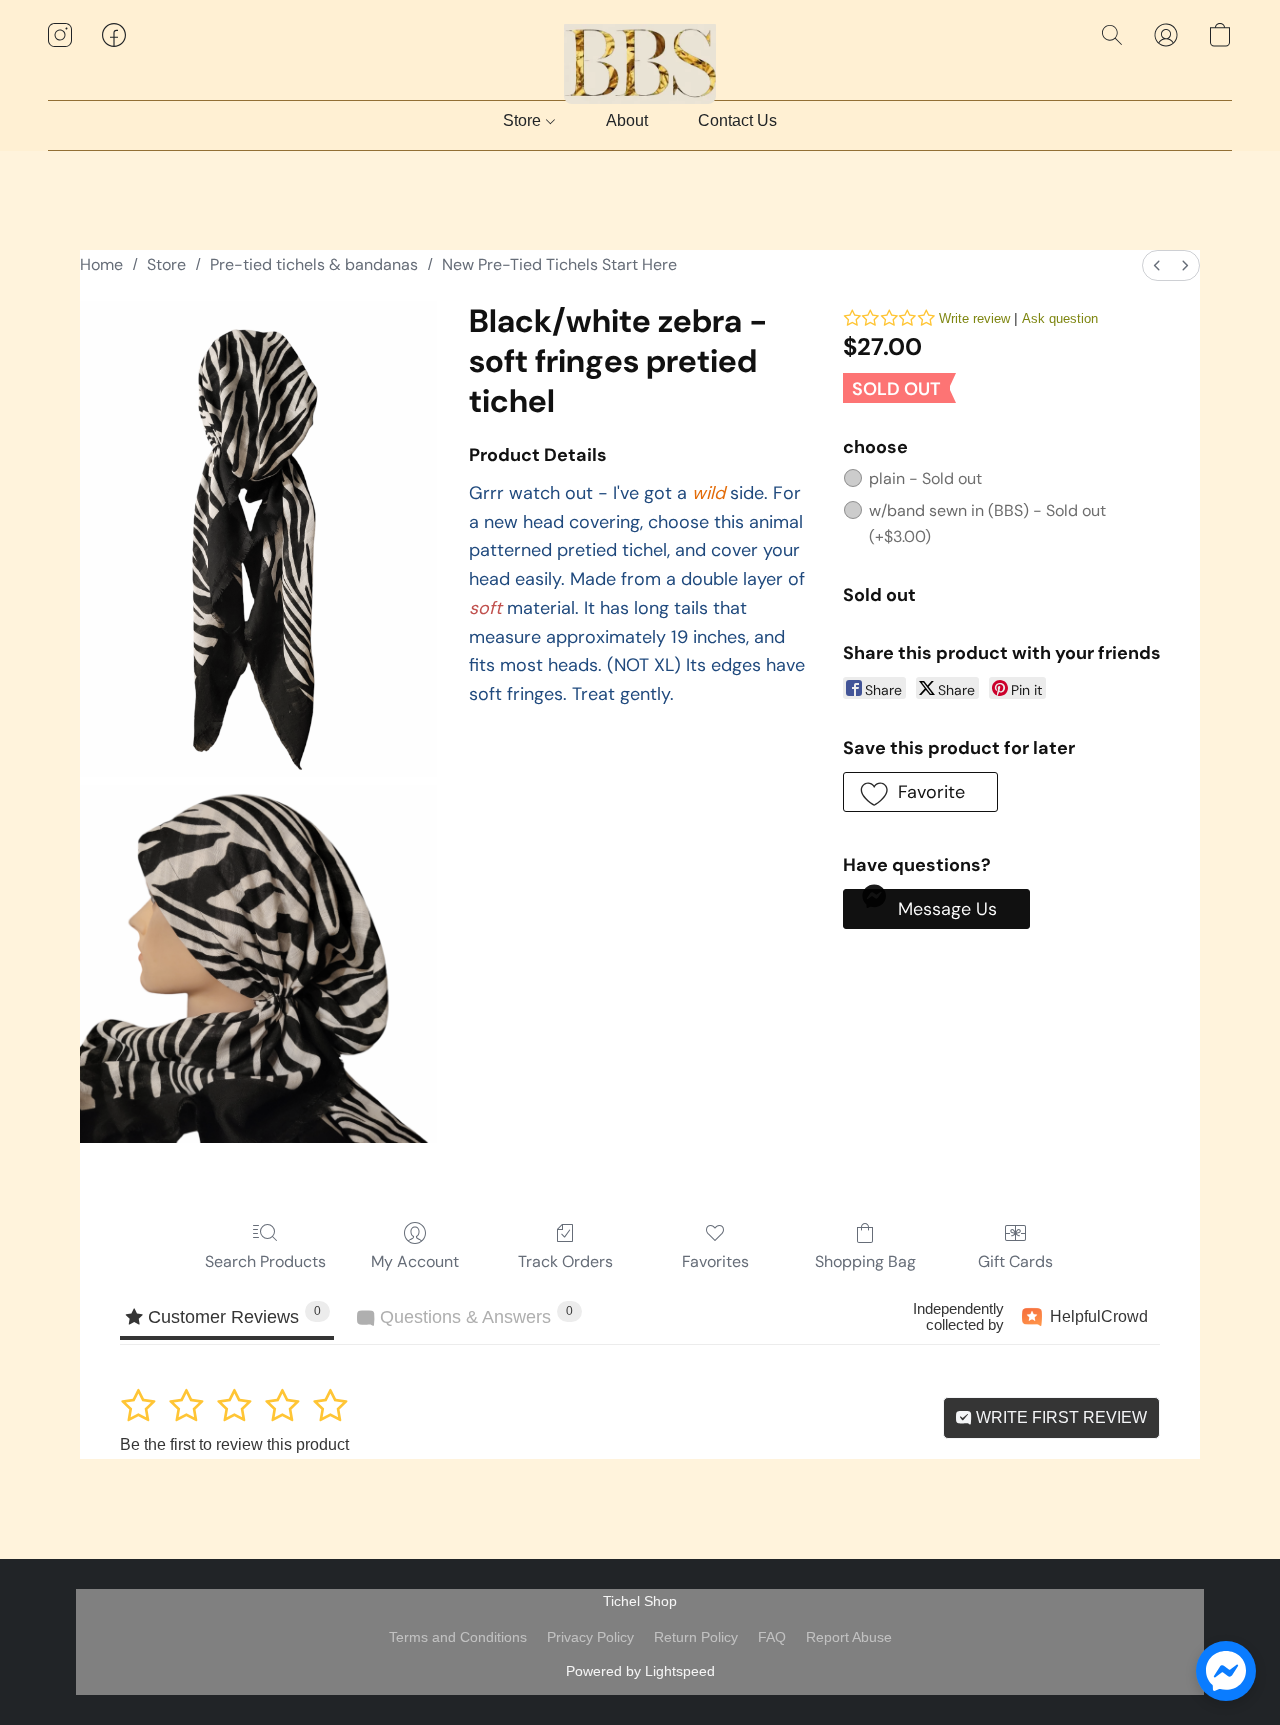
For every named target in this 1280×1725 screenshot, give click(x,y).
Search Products (265, 1261)
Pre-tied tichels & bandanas (314, 264)
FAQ (772, 1637)
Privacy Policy (590, 1637)
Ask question (1060, 318)
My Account (415, 1261)
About (627, 120)
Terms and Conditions (458, 1637)
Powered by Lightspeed (640, 1671)
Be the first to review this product (234, 1444)
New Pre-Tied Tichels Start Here (559, 264)
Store (524, 120)
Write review (974, 318)
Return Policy (696, 1637)
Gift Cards (1015, 1261)
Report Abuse (849, 1637)
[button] (640, 55)
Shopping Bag (865, 1261)
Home (101, 264)
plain (925, 478)
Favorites (715, 1261)
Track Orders (565, 1261)
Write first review (1059, 1417)
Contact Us (737, 120)
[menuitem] (1157, 265)
